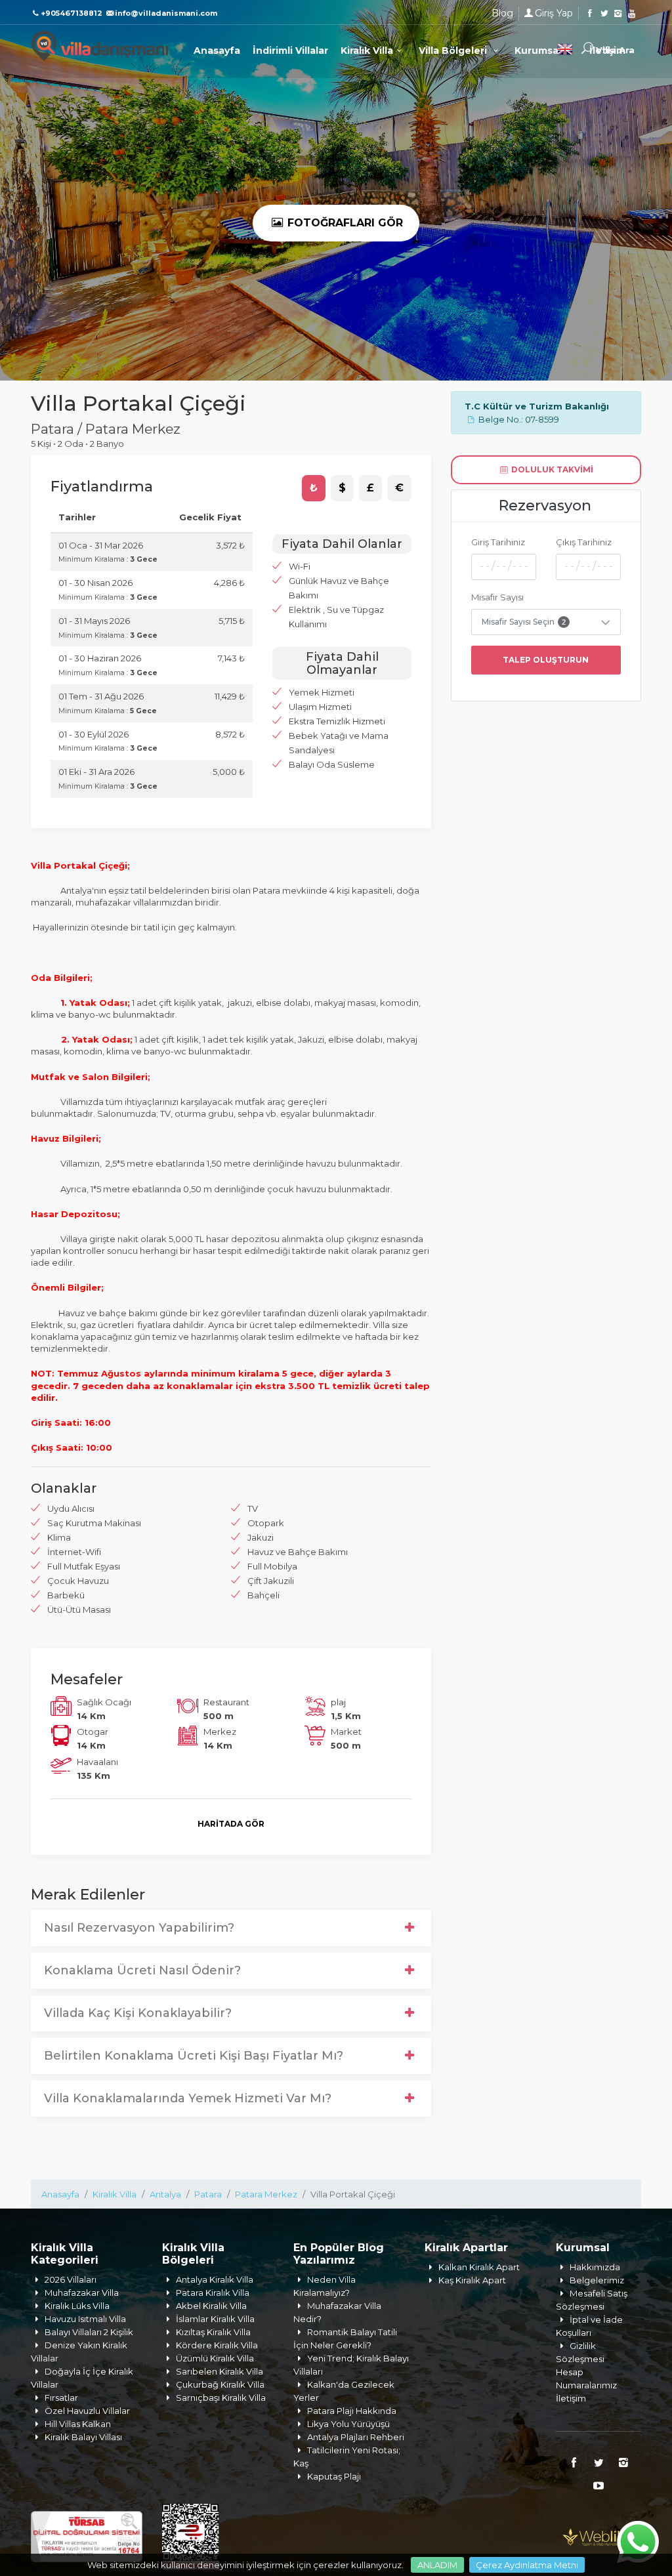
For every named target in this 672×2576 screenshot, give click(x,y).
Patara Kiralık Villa (213, 2293)
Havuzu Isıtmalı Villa (85, 2319)
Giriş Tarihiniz (498, 542)
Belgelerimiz (597, 2280)
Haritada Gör (231, 1824)
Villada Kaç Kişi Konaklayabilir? (138, 2013)
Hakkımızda (595, 2267)
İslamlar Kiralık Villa (215, 2319)
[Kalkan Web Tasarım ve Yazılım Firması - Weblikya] (602, 2535)
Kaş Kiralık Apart (472, 2280)
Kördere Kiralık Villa (217, 2345)
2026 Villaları (71, 2279)
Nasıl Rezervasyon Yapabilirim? (139, 1928)
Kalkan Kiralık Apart (479, 2267)
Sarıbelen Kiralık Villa (220, 2371)
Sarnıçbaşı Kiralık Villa (221, 2398)
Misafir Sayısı (497, 597)
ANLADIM (437, 2565)
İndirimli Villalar (290, 51)
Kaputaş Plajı (334, 2476)
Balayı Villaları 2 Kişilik (89, 2332)
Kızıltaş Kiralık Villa (213, 2332)
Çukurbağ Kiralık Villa (220, 2384)
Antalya (165, 2194)
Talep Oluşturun (546, 660)
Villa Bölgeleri (454, 51)
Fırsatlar (61, 2398)
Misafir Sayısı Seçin (524, 622)
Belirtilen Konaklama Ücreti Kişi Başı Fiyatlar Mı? (194, 2056)
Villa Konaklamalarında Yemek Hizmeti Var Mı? (188, 2098)
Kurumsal (539, 51)
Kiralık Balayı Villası (83, 2437)
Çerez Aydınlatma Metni (527, 2565)
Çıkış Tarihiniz (584, 542)
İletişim (571, 2398)
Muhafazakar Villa (82, 2293)
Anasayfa (217, 51)
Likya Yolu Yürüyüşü (348, 2424)
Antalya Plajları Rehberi (356, 2437)
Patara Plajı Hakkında (352, 2411)
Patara (208, 2194)
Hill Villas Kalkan (78, 2424)
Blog (502, 13)
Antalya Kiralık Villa (215, 2279)
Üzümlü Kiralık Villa (215, 2358)
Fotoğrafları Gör (344, 223)
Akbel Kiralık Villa (211, 2306)
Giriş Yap (554, 13)
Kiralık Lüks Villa (77, 2306)
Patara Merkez (266, 2194)
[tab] (314, 488)
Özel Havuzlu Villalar (87, 2411)
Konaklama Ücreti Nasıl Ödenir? (142, 1970)
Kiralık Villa (367, 51)
